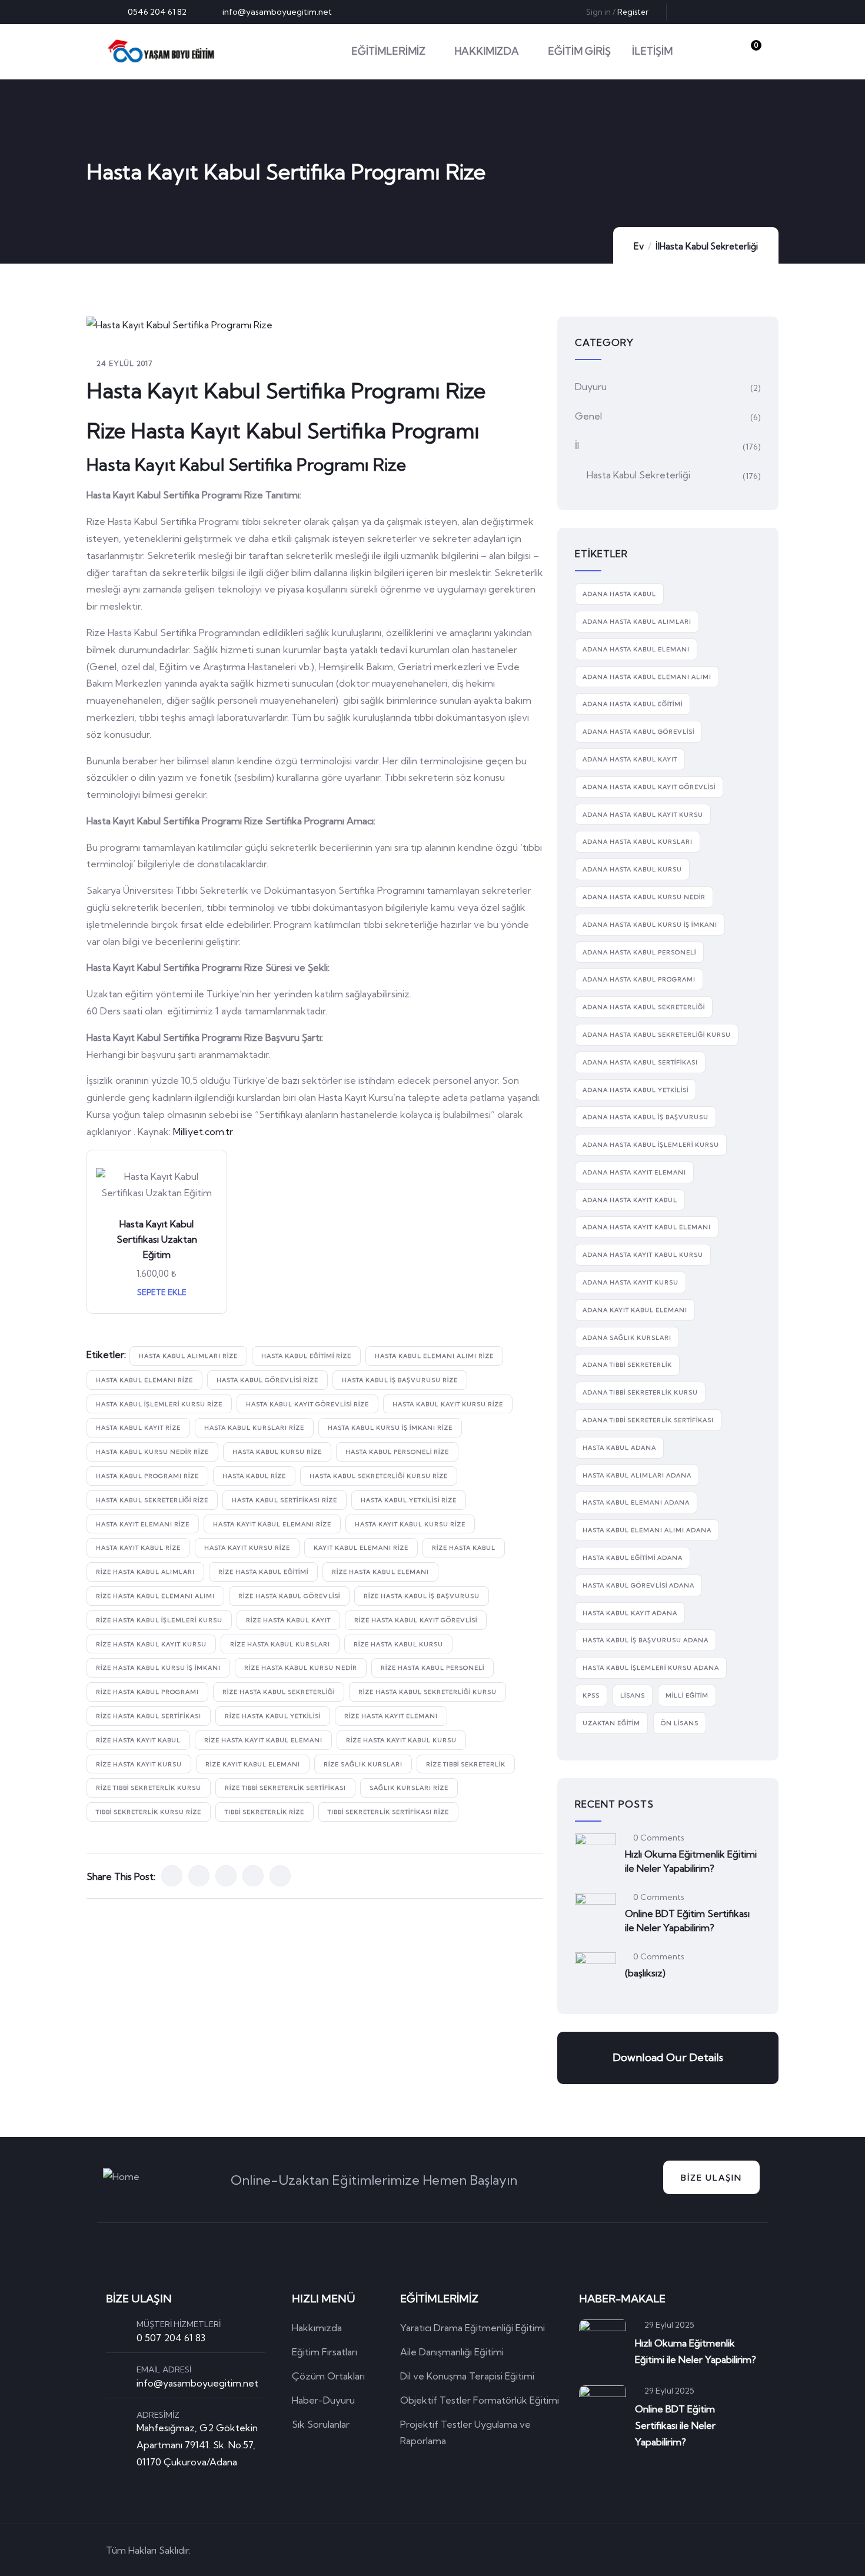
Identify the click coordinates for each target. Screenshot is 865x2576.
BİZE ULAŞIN (711, 2178)
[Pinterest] (731, 12)
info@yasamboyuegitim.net (197, 2383)
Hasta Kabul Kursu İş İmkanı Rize (390, 1428)
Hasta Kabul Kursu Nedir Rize (152, 1452)
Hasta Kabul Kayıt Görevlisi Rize (307, 1404)
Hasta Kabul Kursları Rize (254, 1428)
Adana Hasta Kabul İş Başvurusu (646, 1117)
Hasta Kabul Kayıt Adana (630, 1613)
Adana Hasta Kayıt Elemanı (634, 1172)
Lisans (633, 1695)
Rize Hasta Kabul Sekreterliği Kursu (427, 1692)
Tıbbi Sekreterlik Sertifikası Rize (388, 1812)
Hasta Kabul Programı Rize (147, 1476)
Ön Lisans (680, 1723)
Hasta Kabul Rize (254, 1476)
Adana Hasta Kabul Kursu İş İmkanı (650, 925)
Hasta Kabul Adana (619, 1448)
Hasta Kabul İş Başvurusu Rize (400, 1380)
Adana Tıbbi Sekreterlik (627, 1365)
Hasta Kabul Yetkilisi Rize (409, 1500)
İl (658, 246)
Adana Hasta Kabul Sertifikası (640, 1062)
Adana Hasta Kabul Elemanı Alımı (647, 677)
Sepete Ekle (161, 1292)
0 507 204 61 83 (171, 2338)
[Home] (161, 51)
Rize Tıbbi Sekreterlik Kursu (149, 1788)
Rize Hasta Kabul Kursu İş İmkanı (158, 1668)
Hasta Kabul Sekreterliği (709, 246)
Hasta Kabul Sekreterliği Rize (152, 1500)
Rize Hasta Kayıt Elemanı (391, 1716)
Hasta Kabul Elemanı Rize (144, 1380)
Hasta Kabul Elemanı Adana (636, 1502)
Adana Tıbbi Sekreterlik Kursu (640, 1392)
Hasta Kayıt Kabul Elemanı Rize (272, 1524)
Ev (639, 246)
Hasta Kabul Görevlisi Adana (638, 1585)
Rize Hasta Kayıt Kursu (139, 1764)
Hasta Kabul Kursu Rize (277, 1452)
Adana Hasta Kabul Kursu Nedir (644, 897)
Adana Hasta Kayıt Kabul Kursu (643, 1255)
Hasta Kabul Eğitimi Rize (306, 1356)
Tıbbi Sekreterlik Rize (265, 1812)
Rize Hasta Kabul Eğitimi (263, 1572)
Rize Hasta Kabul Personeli (432, 1668)
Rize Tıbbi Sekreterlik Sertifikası (285, 1788)
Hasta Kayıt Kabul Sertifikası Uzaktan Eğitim (157, 1239)
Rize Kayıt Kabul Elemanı (253, 1764)
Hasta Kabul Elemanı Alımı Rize (434, 1356)
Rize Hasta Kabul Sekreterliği (279, 1692)
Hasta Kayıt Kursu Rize (247, 1548)
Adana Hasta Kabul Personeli (639, 952)
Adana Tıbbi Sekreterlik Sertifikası (648, 1420)
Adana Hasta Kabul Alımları (637, 622)
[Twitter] (693, 12)
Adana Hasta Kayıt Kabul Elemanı (647, 1227)
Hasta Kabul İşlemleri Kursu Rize (159, 1404)
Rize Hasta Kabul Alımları (145, 1572)
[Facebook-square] (686, 2550)
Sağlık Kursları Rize (409, 1788)
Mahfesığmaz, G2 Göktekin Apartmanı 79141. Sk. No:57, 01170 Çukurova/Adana (197, 2445)
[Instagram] (751, 12)
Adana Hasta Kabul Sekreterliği (644, 1007)
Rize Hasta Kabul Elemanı (380, 1572)
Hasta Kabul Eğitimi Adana (633, 1558)
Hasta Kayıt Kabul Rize (138, 1548)
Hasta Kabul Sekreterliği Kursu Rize (379, 1476)
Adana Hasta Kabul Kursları (638, 842)
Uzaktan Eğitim (611, 1723)
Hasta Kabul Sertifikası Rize (285, 1500)
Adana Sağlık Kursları (627, 1338)
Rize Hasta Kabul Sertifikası (149, 1716)
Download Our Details (668, 2057)
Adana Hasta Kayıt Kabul (630, 1200)
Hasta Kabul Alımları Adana (637, 1475)
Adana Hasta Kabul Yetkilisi (636, 1090)
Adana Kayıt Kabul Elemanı (635, 1310)
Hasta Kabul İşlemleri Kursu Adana (651, 1668)
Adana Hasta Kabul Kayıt (630, 759)
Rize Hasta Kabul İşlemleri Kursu (159, 1620)
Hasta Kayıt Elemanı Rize (143, 1524)
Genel (588, 416)
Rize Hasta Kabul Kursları (280, 1644)
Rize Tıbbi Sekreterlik (466, 1764)
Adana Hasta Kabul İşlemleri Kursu (651, 1145)
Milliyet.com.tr (203, 1131)
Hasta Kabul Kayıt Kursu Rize (448, 1404)
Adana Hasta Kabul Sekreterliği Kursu (657, 1035)
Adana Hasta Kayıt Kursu (631, 1282)
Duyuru (591, 387)
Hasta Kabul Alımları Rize (188, 1356)
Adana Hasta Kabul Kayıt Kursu (643, 815)
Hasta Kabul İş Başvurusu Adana (646, 1640)
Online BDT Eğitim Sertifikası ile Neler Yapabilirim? (687, 1921)
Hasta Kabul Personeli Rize (397, 1452)
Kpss (591, 1695)
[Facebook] (712, 12)
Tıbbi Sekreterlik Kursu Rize (149, 1812)
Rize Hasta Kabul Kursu (398, 1644)
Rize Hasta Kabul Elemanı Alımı (155, 1596)
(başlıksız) (645, 1973)
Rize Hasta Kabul (464, 1548)
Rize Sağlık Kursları (363, 1764)
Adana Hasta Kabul (619, 594)
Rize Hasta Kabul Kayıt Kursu (151, 1644)
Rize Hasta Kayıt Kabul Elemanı (263, 1740)
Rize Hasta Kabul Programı (147, 1692)
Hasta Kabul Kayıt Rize (138, 1428)
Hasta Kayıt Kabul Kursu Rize (410, 1524)
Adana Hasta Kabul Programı (639, 979)
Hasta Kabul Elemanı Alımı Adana (647, 1530)
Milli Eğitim (687, 1695)
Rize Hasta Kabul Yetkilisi (273, 1716)
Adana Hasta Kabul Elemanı (636, 649)
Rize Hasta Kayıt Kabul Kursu (401, 1740)
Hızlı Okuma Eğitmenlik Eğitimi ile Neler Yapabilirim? (691, 1861)
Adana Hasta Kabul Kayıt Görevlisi (649, 787)
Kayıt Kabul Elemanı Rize (361, 1548)
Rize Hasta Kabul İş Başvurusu (422, 1596)
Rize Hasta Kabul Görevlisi (289, 1596)
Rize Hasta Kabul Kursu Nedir (301, 1668)
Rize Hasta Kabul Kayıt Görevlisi (416, 1620)
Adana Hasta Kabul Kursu (632, 869)
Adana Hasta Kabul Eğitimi (633, 704)
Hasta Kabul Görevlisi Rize (267, 1380)
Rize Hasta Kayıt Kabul (138, 1740)
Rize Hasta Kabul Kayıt (288, 1620)
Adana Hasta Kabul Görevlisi (638, 732)
